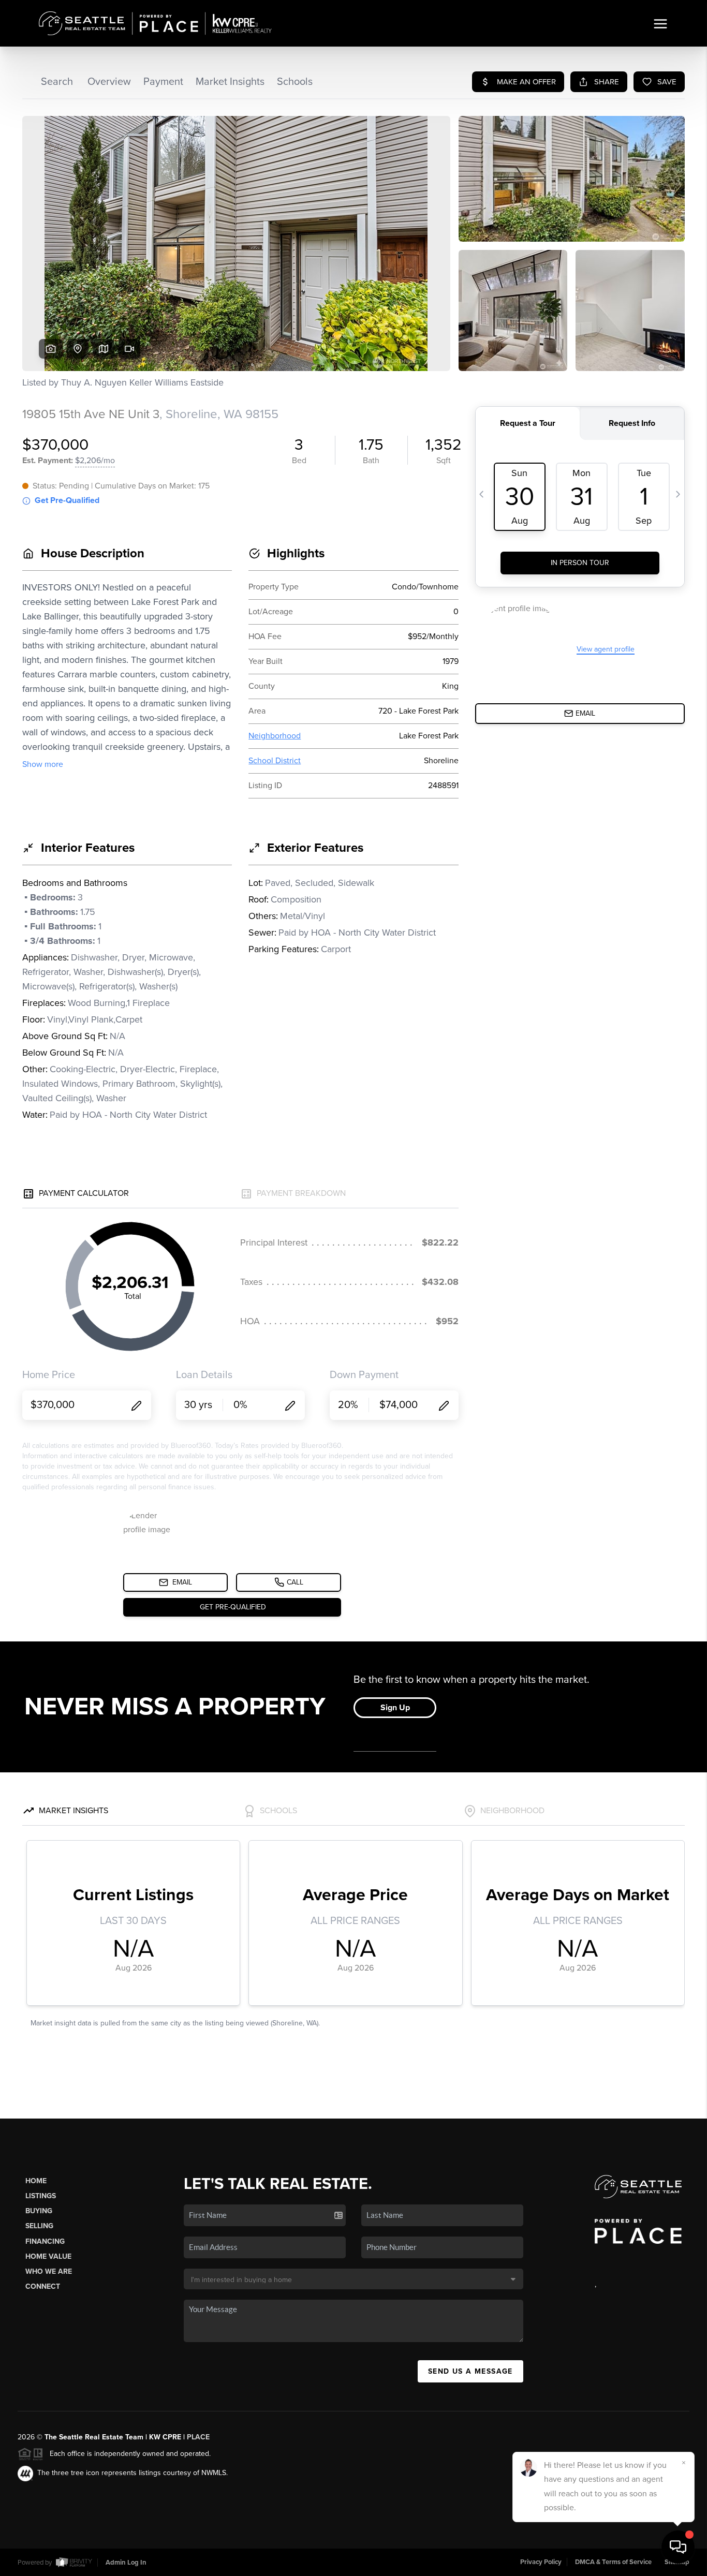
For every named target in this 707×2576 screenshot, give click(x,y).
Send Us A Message (470, 2371)
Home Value (48, 2256)
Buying (39, 2211)
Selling (39, 2226)
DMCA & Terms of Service (613, 2562)
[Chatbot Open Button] (678, 2547)
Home (36, 2181)
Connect (43, 2286)
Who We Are (49, 2271)
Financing (45, 2241)
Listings (41, 2196)
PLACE (198, 2437)
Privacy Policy (541, 2562)
